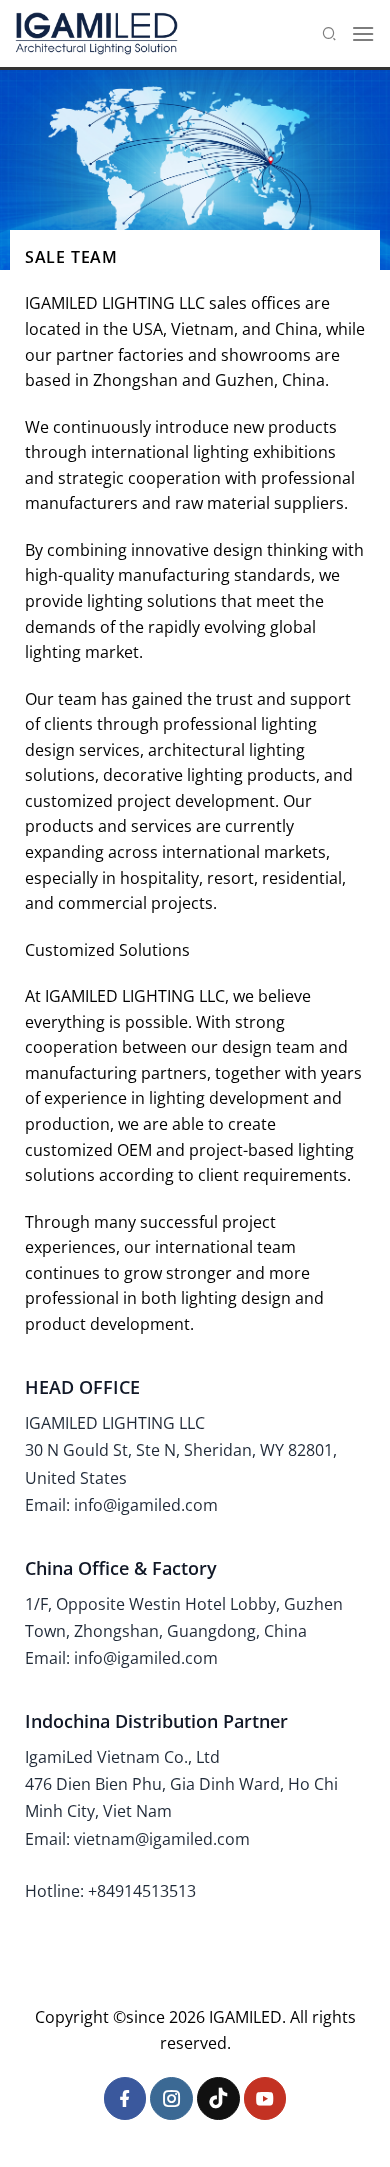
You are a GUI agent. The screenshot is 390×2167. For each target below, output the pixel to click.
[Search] (329, 33)
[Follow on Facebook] (125, 2098)
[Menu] (363, 33)
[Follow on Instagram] (171, 2098)
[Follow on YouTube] (265, 2098)
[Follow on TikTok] (218, 2098)
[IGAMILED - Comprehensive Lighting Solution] (96, 33)
